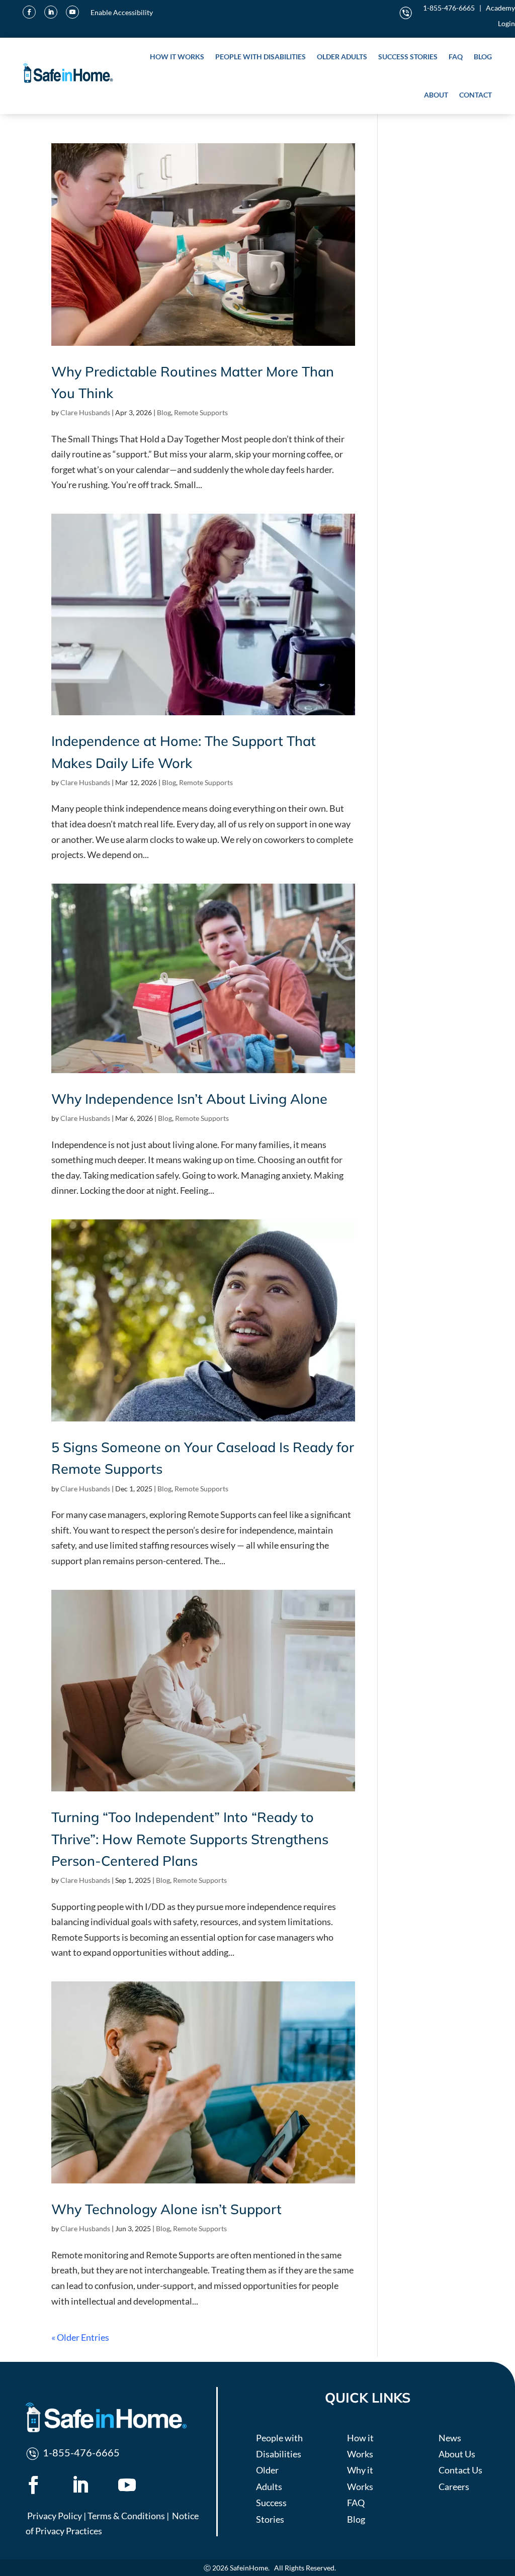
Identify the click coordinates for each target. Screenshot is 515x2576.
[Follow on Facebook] (29, 12)
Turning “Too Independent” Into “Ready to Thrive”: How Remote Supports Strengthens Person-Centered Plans (190, 1839)
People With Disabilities (261, 57)
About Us (457, 2454)
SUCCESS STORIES (408, 57)
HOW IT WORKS (177, 57)
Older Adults (342, 57)
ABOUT (436, 95)
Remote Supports (201, 412)
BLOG (483, 57)
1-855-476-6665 (449, 8)
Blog (164, 412)
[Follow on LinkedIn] (51, 12)
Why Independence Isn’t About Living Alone (189, 1099)
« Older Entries (80, 2337)
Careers (454, 2487)
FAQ (456, 57)
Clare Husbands (85, 412)
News (450, 2438)
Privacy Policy (55, 2516)
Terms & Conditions (126, 2516)
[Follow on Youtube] (72, 12)
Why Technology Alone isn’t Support (166, 2209)
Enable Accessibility (122, 12)
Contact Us (460, 2470)
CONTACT (476, 95)
